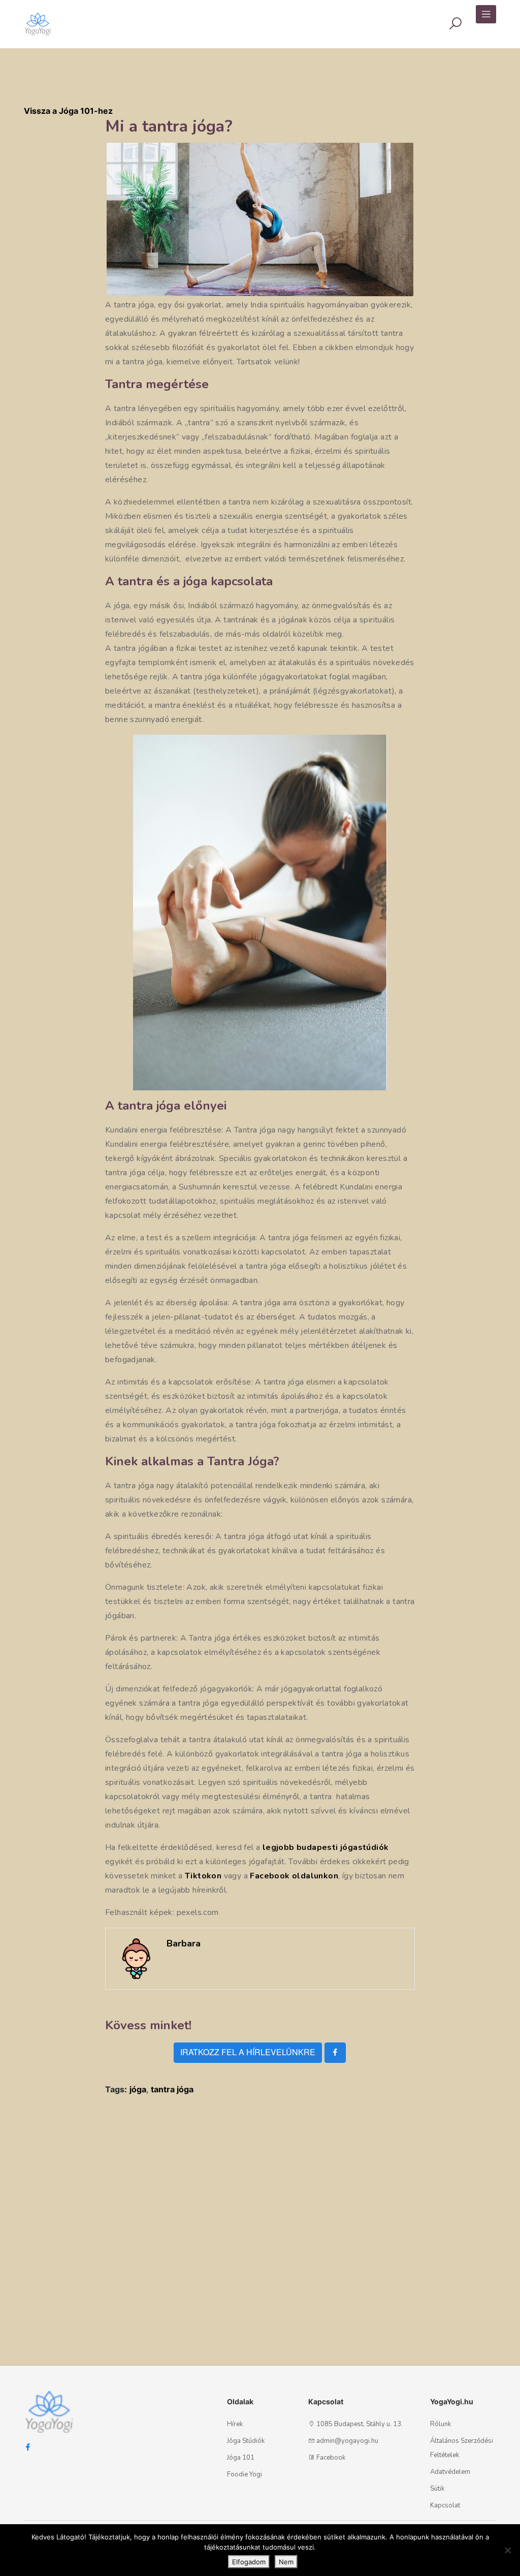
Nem (286, 2562)
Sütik (437, 2489)
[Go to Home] (38, 19)
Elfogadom (249, 2562)
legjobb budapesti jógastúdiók (326, 1847)
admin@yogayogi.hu (347, 2441)
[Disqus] (260, 2231)
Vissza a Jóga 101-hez (68, 111)
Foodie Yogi (245, 2474)
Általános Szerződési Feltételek (462, 2448)
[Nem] (507, 2550)
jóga (138, 2089)
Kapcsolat (445, 2505)
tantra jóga (172, 2089)
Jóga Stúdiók (246, 2441)
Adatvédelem (450, 2472)
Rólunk (441, 2424)
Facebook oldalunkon (294, 1876)
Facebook (331, 2458)
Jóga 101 (241, 2458)
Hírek (235, 2424)
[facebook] (335, 2053)
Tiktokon (203, 1876)
